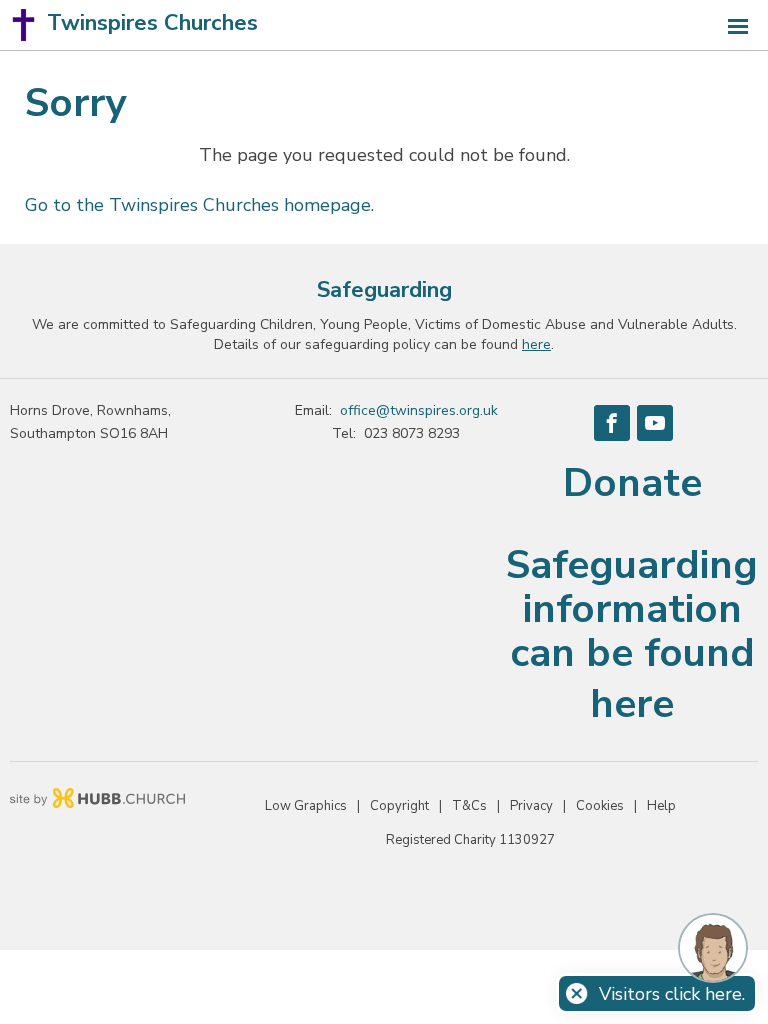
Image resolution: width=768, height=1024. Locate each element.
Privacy (531, 806)
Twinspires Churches (152, 23)
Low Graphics (306, 806)
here (632, 704)
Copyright (399, 806)
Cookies (600, 806)
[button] (384, 25)
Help (661, 806)
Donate (632, 483)
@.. (419, 410)
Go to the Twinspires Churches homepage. (199, 205)
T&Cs (469, 806)
